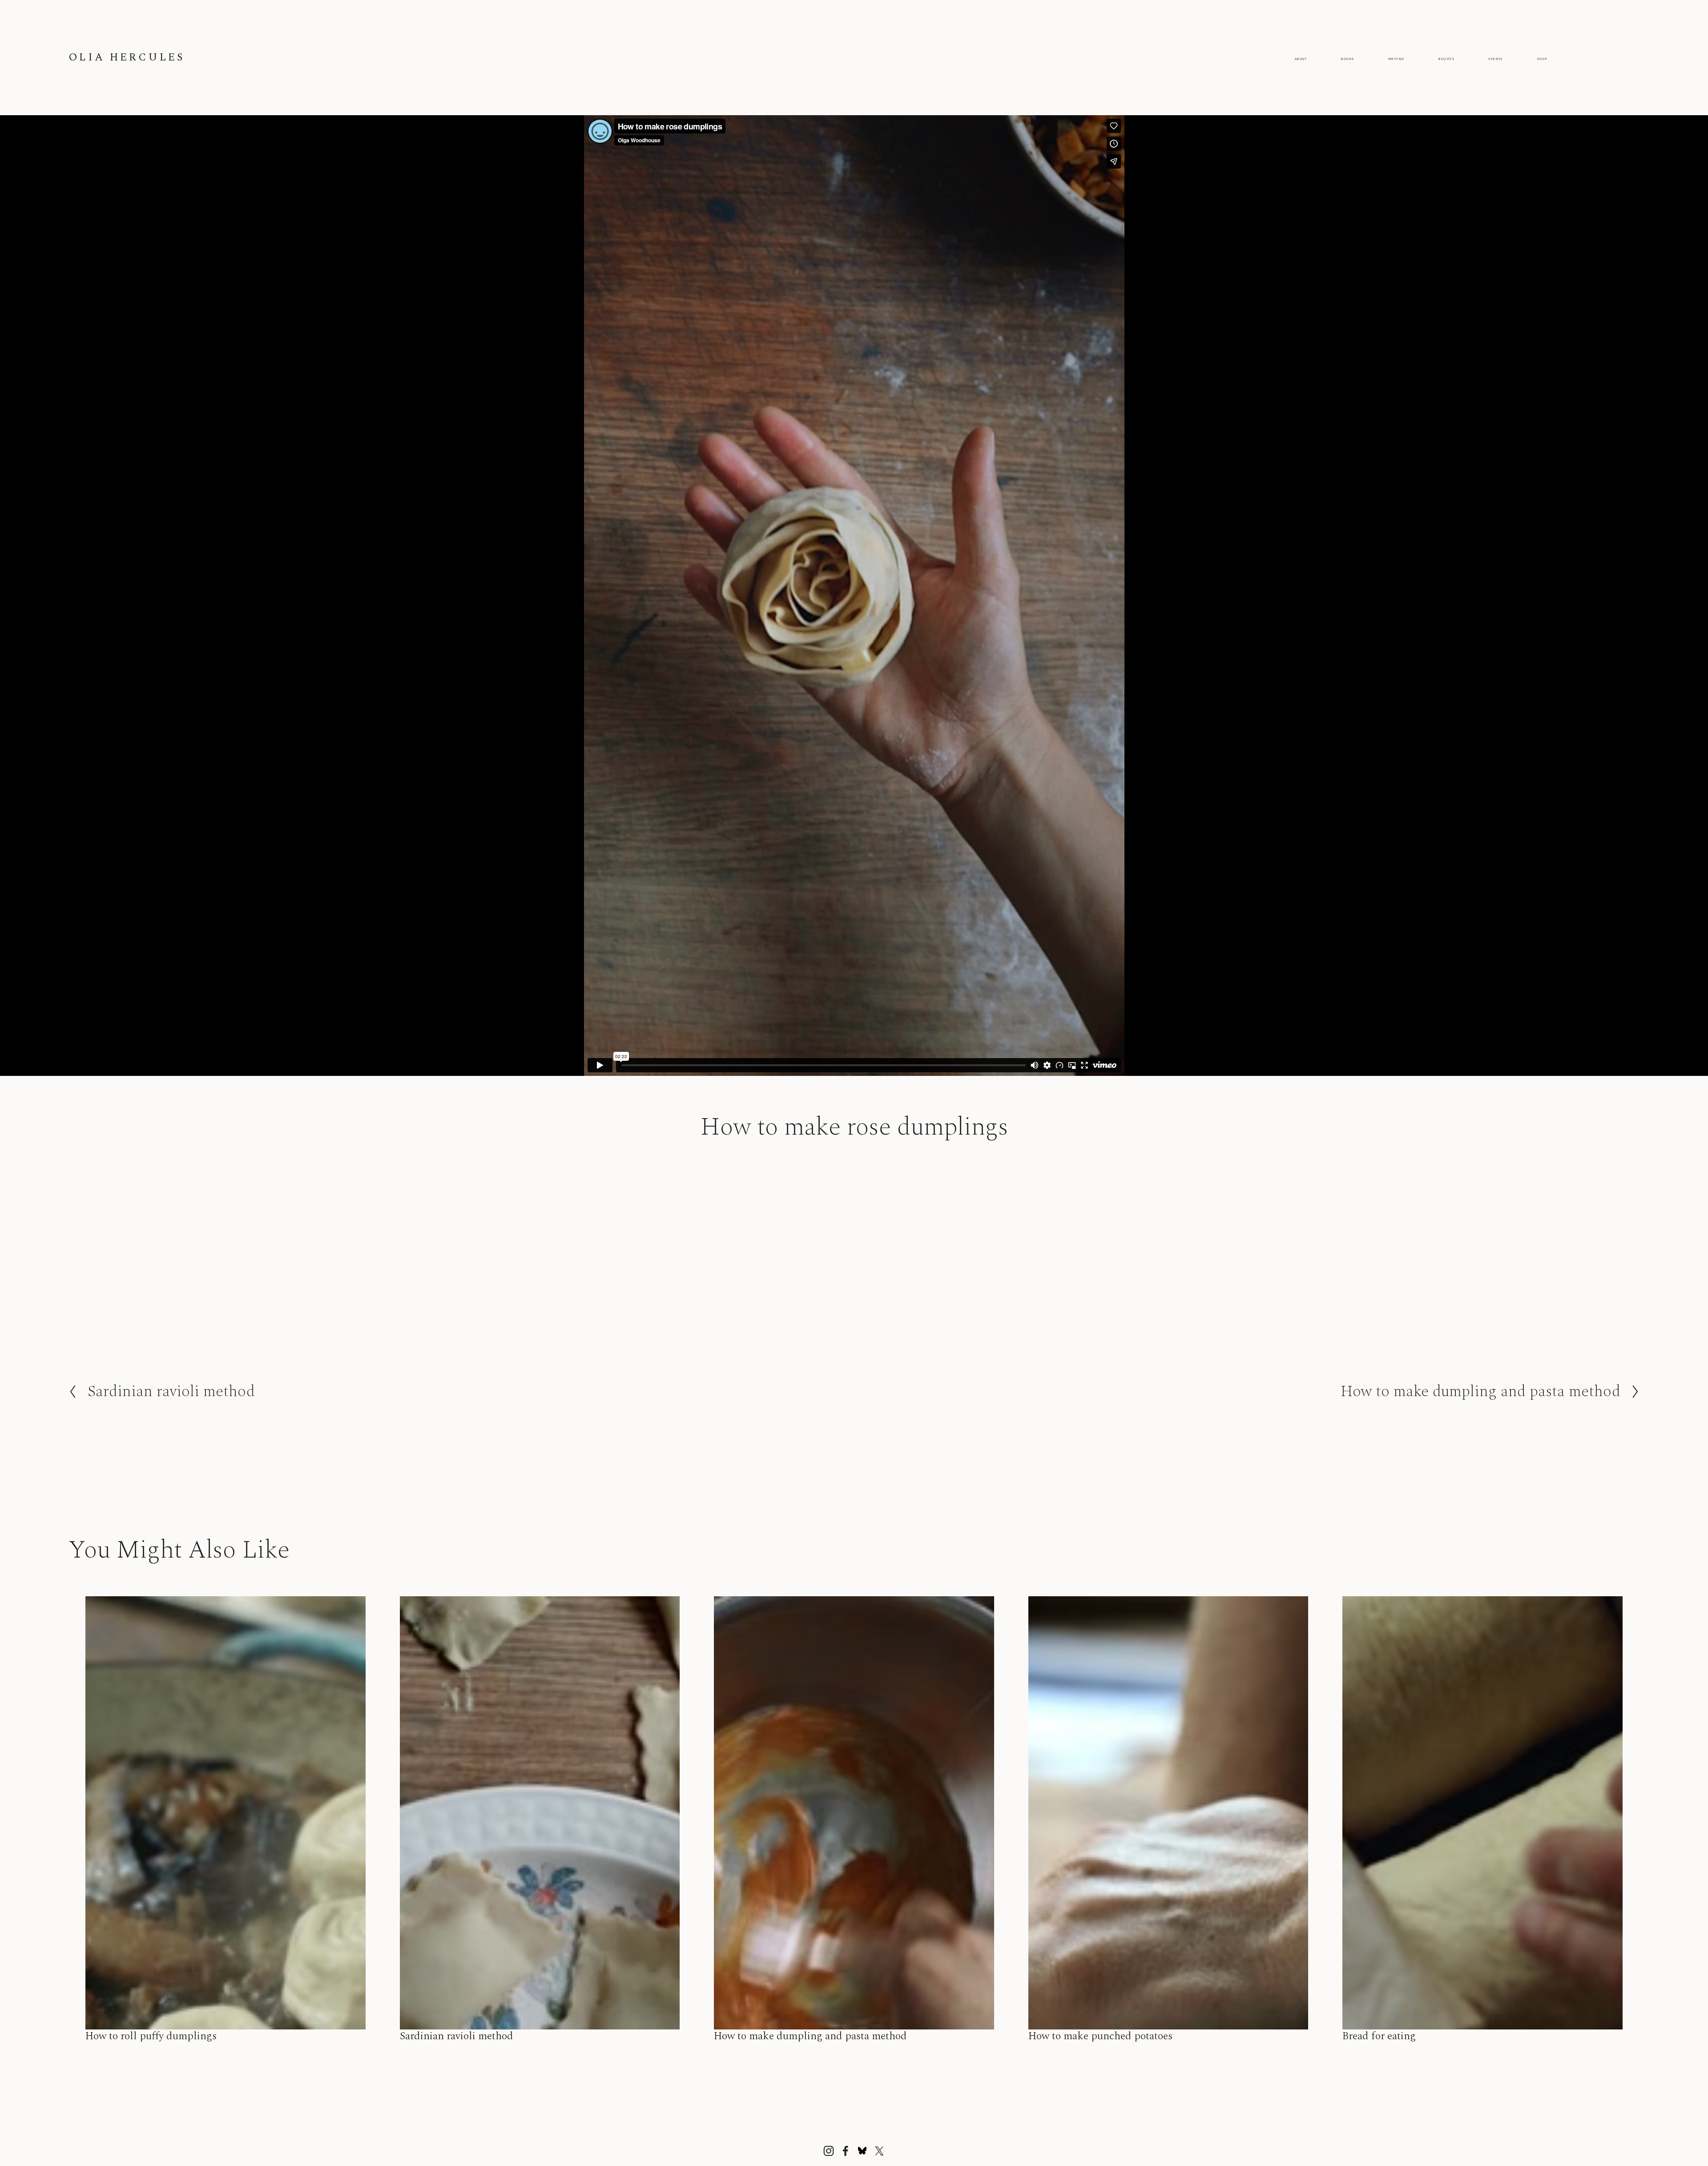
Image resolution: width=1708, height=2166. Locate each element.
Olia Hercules (127, 57)
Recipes (1446, 59)
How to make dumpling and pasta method (810, 2036)
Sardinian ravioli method (457, 2036)
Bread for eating (1379, 2036)
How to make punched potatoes (1100, 2036)
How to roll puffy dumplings (151, 2036)
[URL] (862, 2151)
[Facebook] (846, 2151)
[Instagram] (829, 2151)
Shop (1542, 59)
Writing (1396, 59)
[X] (879, 2151)
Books (1347, 59)
